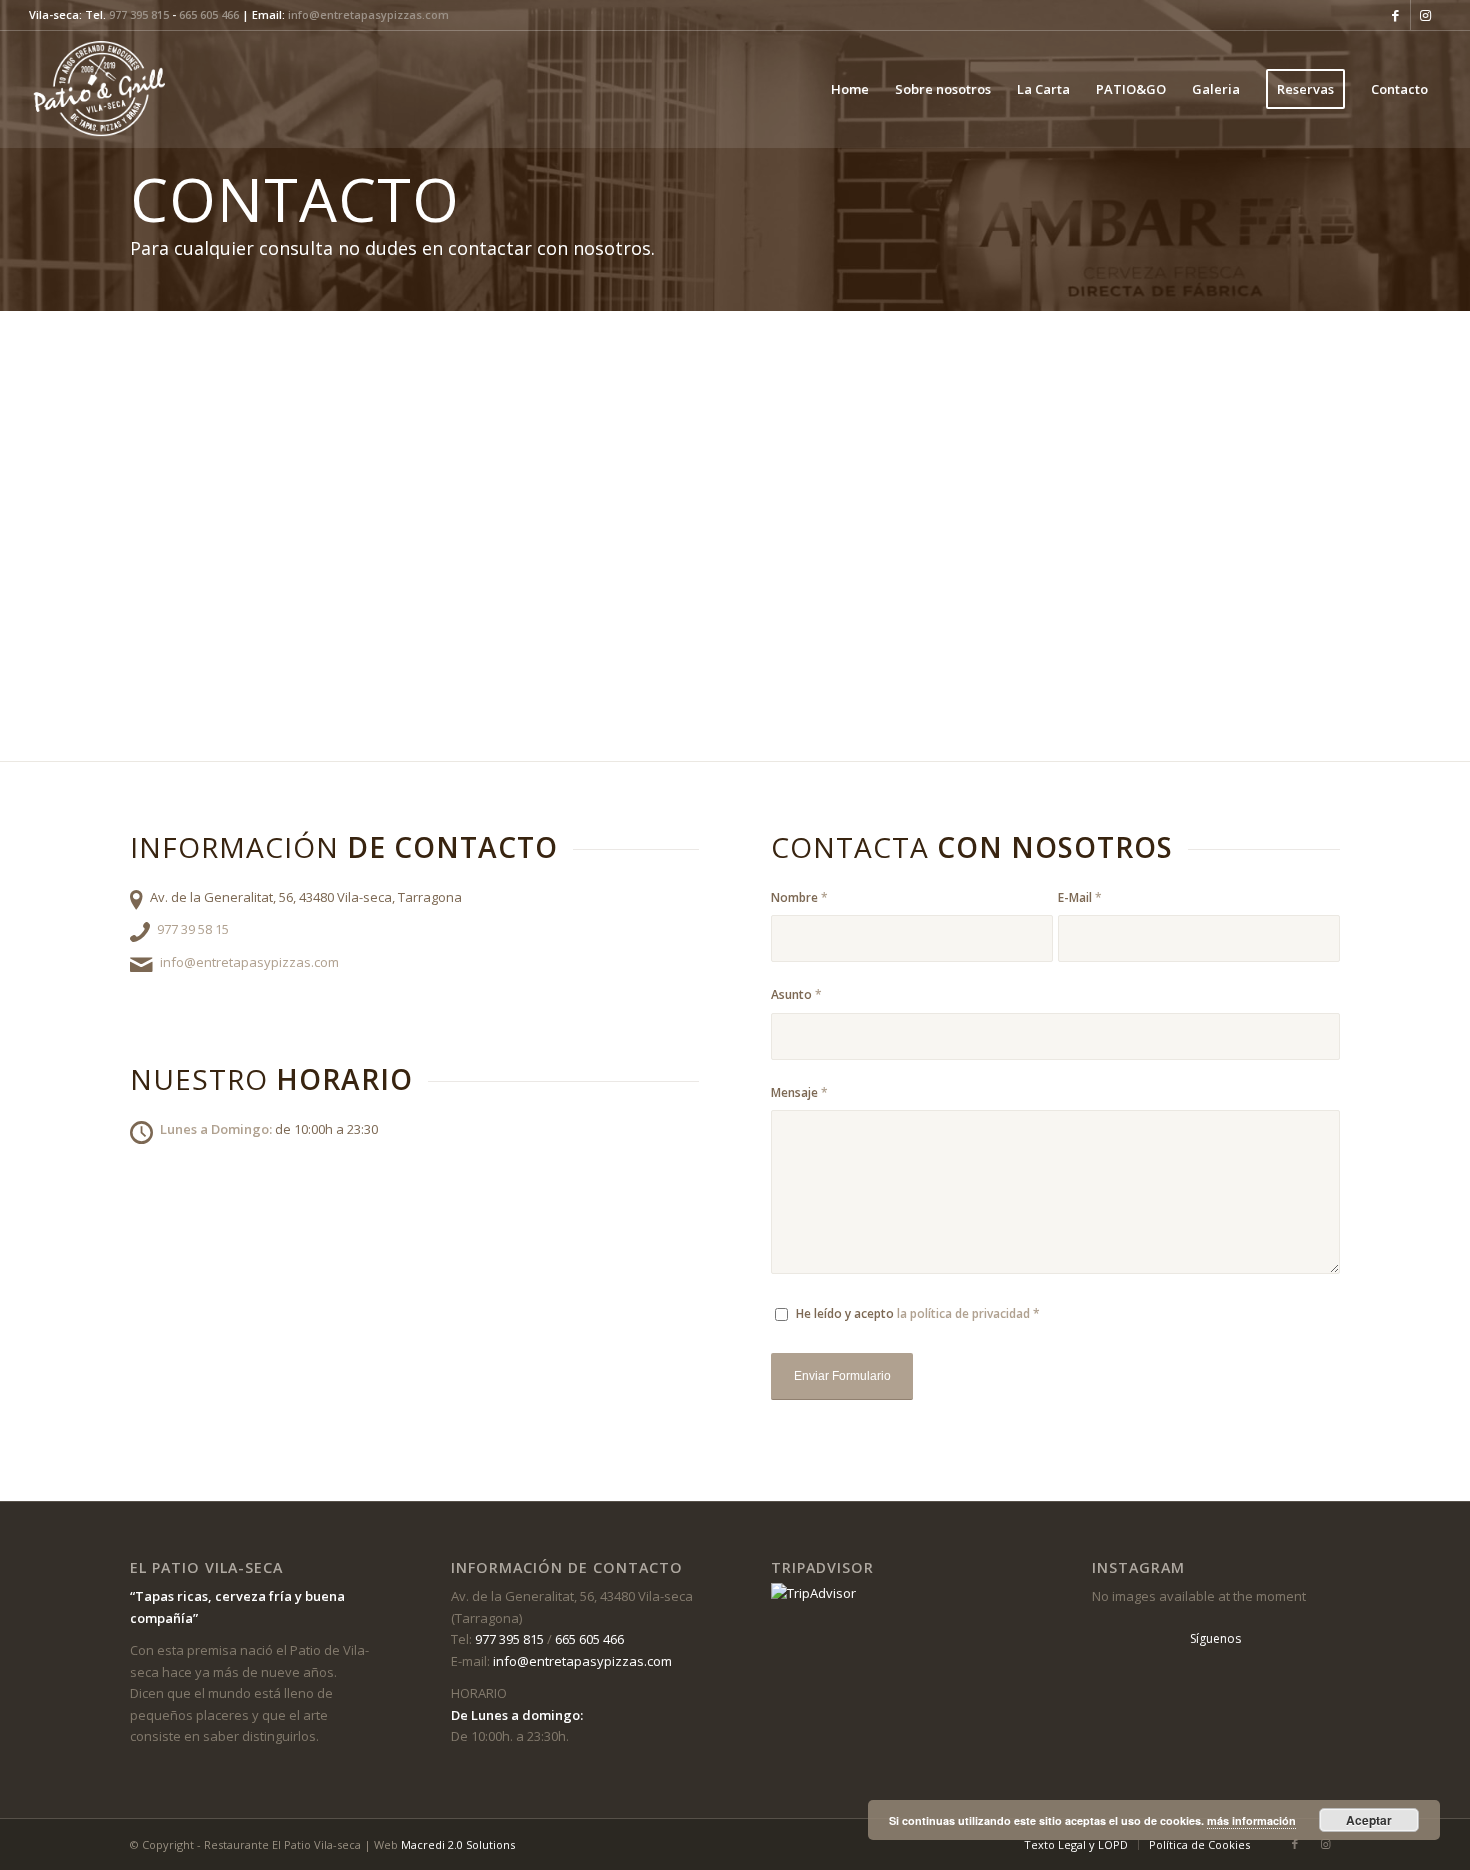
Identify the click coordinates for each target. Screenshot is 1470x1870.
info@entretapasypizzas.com (368, 14)
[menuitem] (850, 89)
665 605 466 (209, 14)
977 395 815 (139, 14)
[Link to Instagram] (1426, 15)
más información (1251, 1820)
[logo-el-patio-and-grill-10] (104, 89)
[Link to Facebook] (1395, 15)
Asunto (796, 994)
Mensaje (799, 1092)
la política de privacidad (963, 1313)
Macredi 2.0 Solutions (458, 1844)
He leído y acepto (918, 1313)
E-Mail (1080, 897)
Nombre (799, 897)
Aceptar (1369, 1820)
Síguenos (1215, 1638)
